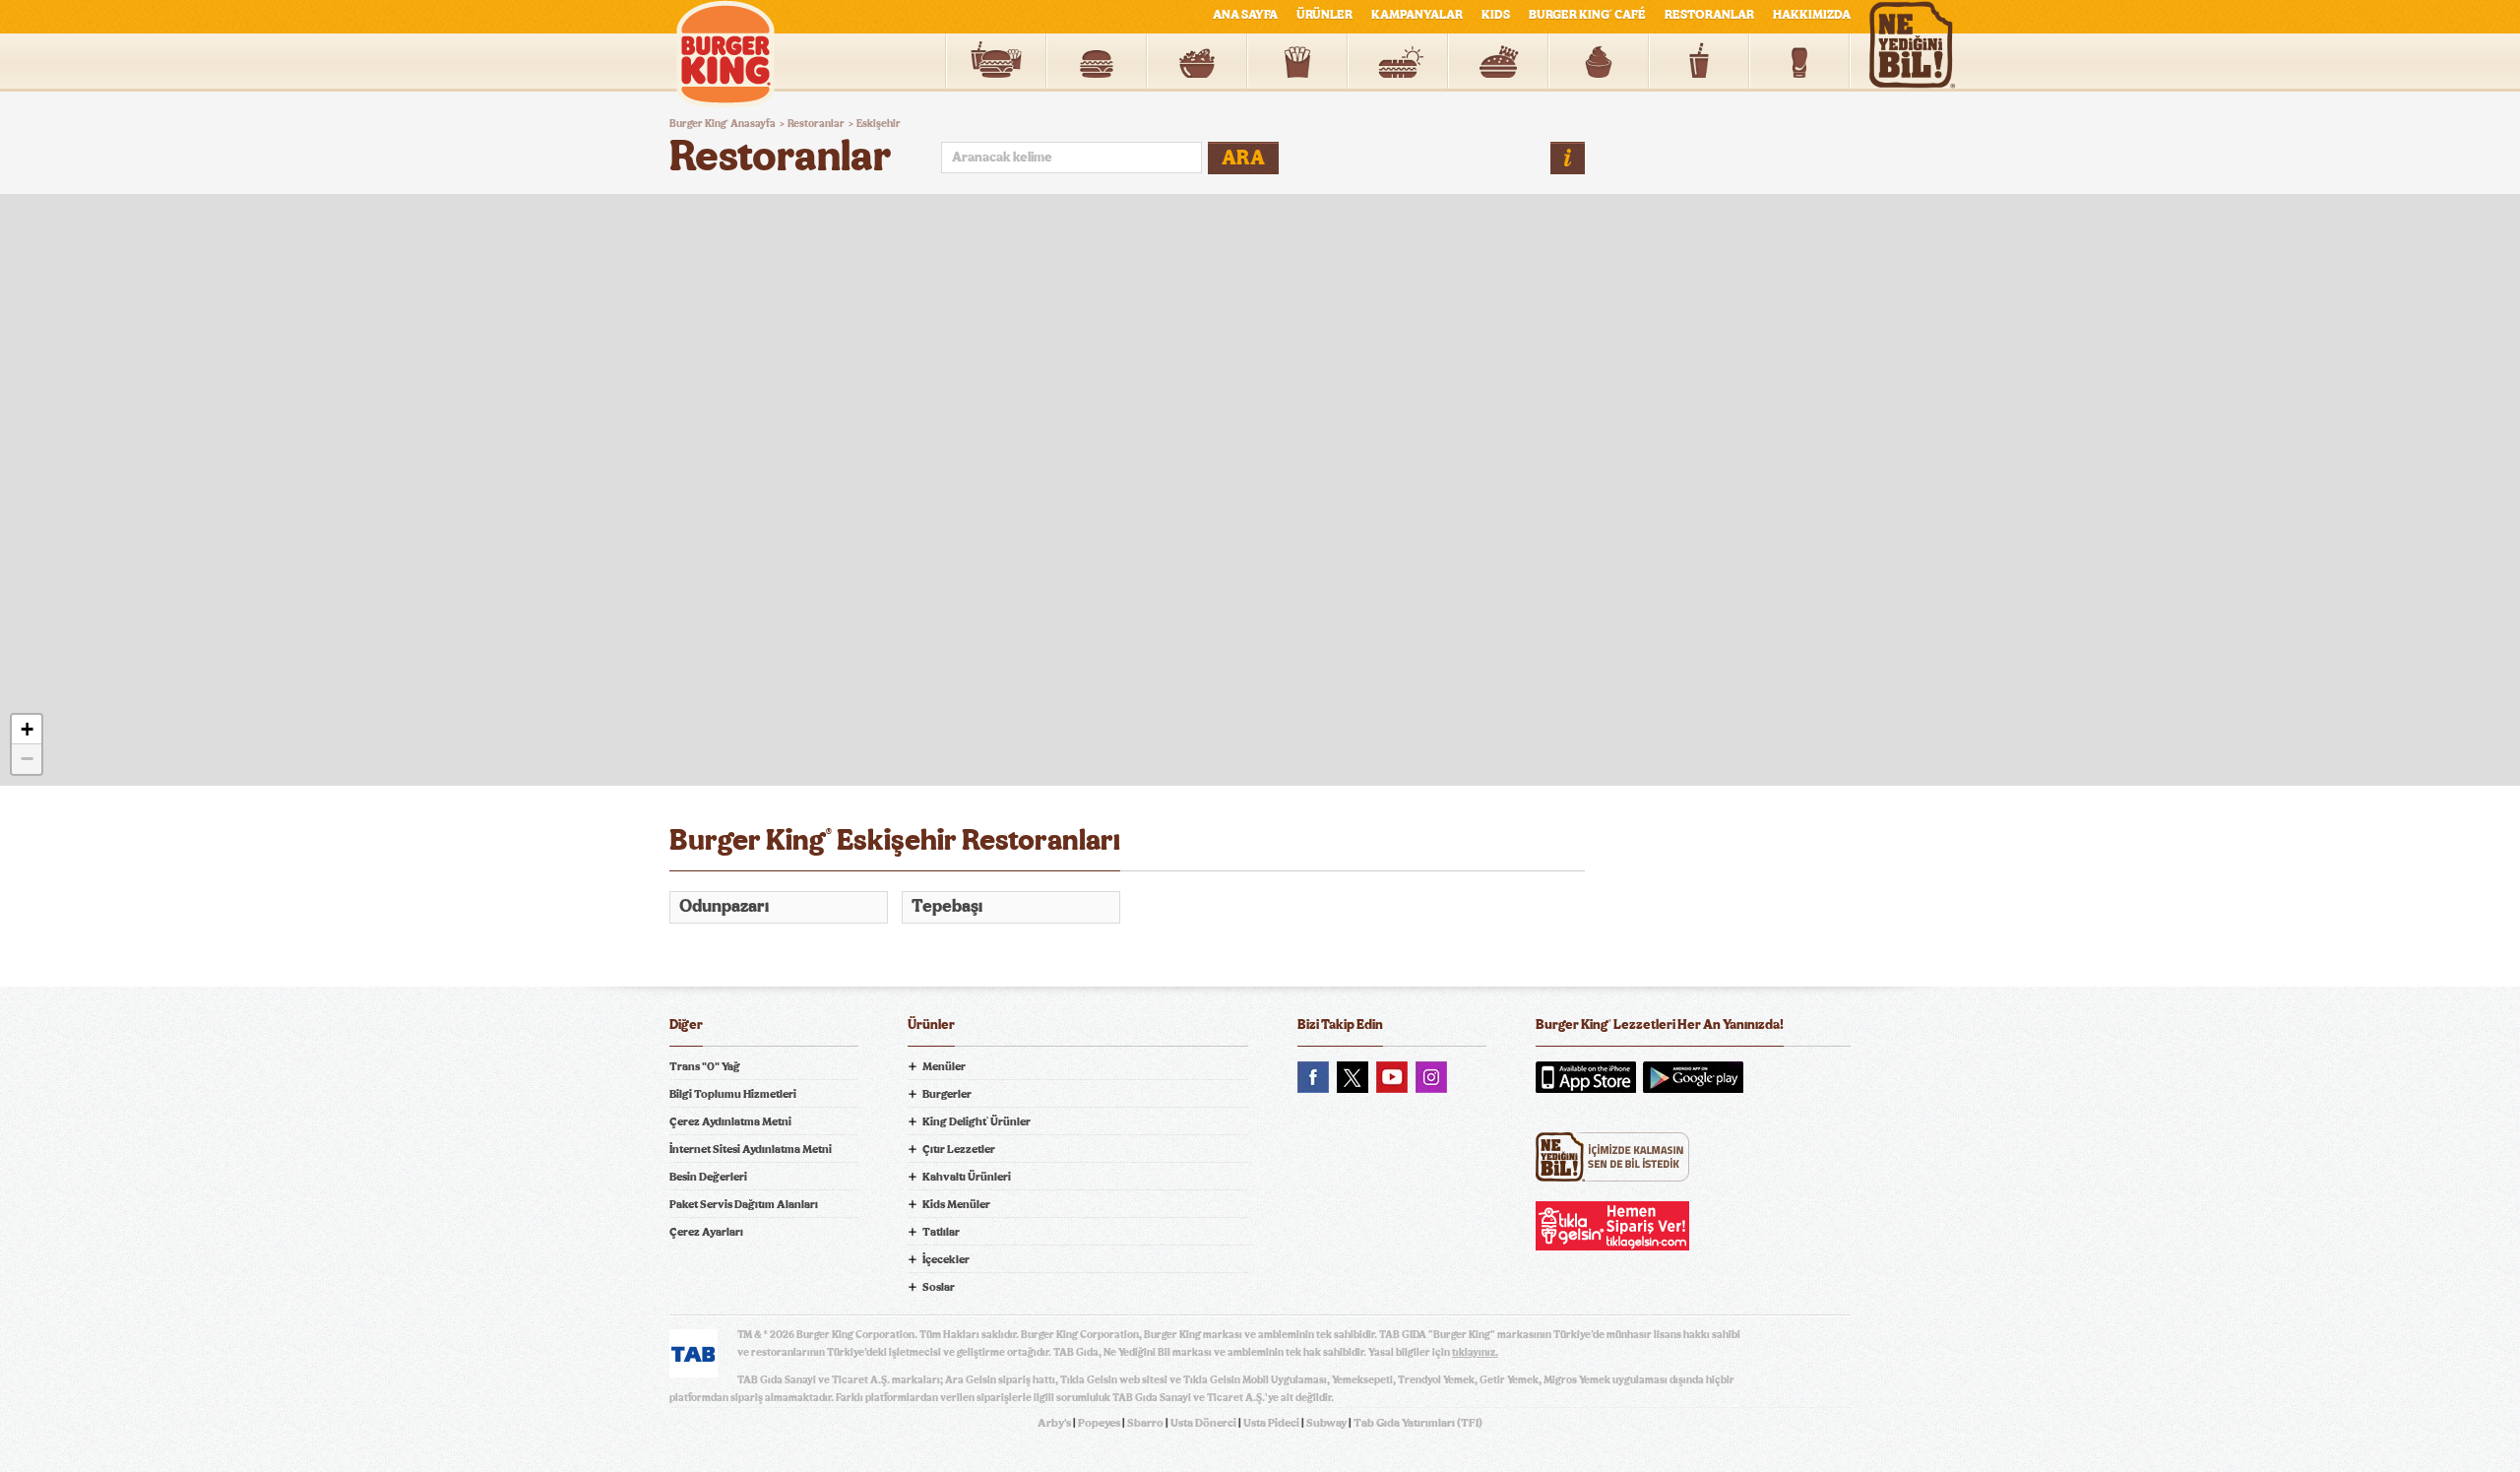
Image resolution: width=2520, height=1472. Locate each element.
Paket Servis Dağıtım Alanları (744, 1204)
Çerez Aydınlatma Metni (730, 1121)
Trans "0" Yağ (705, 1066)
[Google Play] (1693, 1077)
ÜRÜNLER (1324, 15)
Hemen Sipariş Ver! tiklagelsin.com (1612, 1226)
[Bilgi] (1568, 158)
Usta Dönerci (1203, 1423)
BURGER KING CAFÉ (1587, 15)
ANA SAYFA (1245, 15)
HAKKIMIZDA (1812, 15)
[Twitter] (1353, 1077)
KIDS (1496, 15)
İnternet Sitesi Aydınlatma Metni (751, 1149)
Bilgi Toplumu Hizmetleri (733, 1094)
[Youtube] (1392, 1077)
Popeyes (1099, 1423)
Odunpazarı (724, 907)
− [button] (27, 759)
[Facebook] (1313, 1077)
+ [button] (27, 729)
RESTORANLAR (1709, 15)
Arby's (1054, 1423)
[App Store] (1586, 1077)
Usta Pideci (1271, 1423)
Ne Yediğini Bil (1612, 1157)
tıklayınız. (1475, 1352)
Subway (1326, 1423)
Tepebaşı (947, 907)
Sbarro (1145, 1423)
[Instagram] (1431, 1077)
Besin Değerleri (708, 1177)
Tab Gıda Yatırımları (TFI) (1418, 1423)
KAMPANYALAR (1417, 15)
